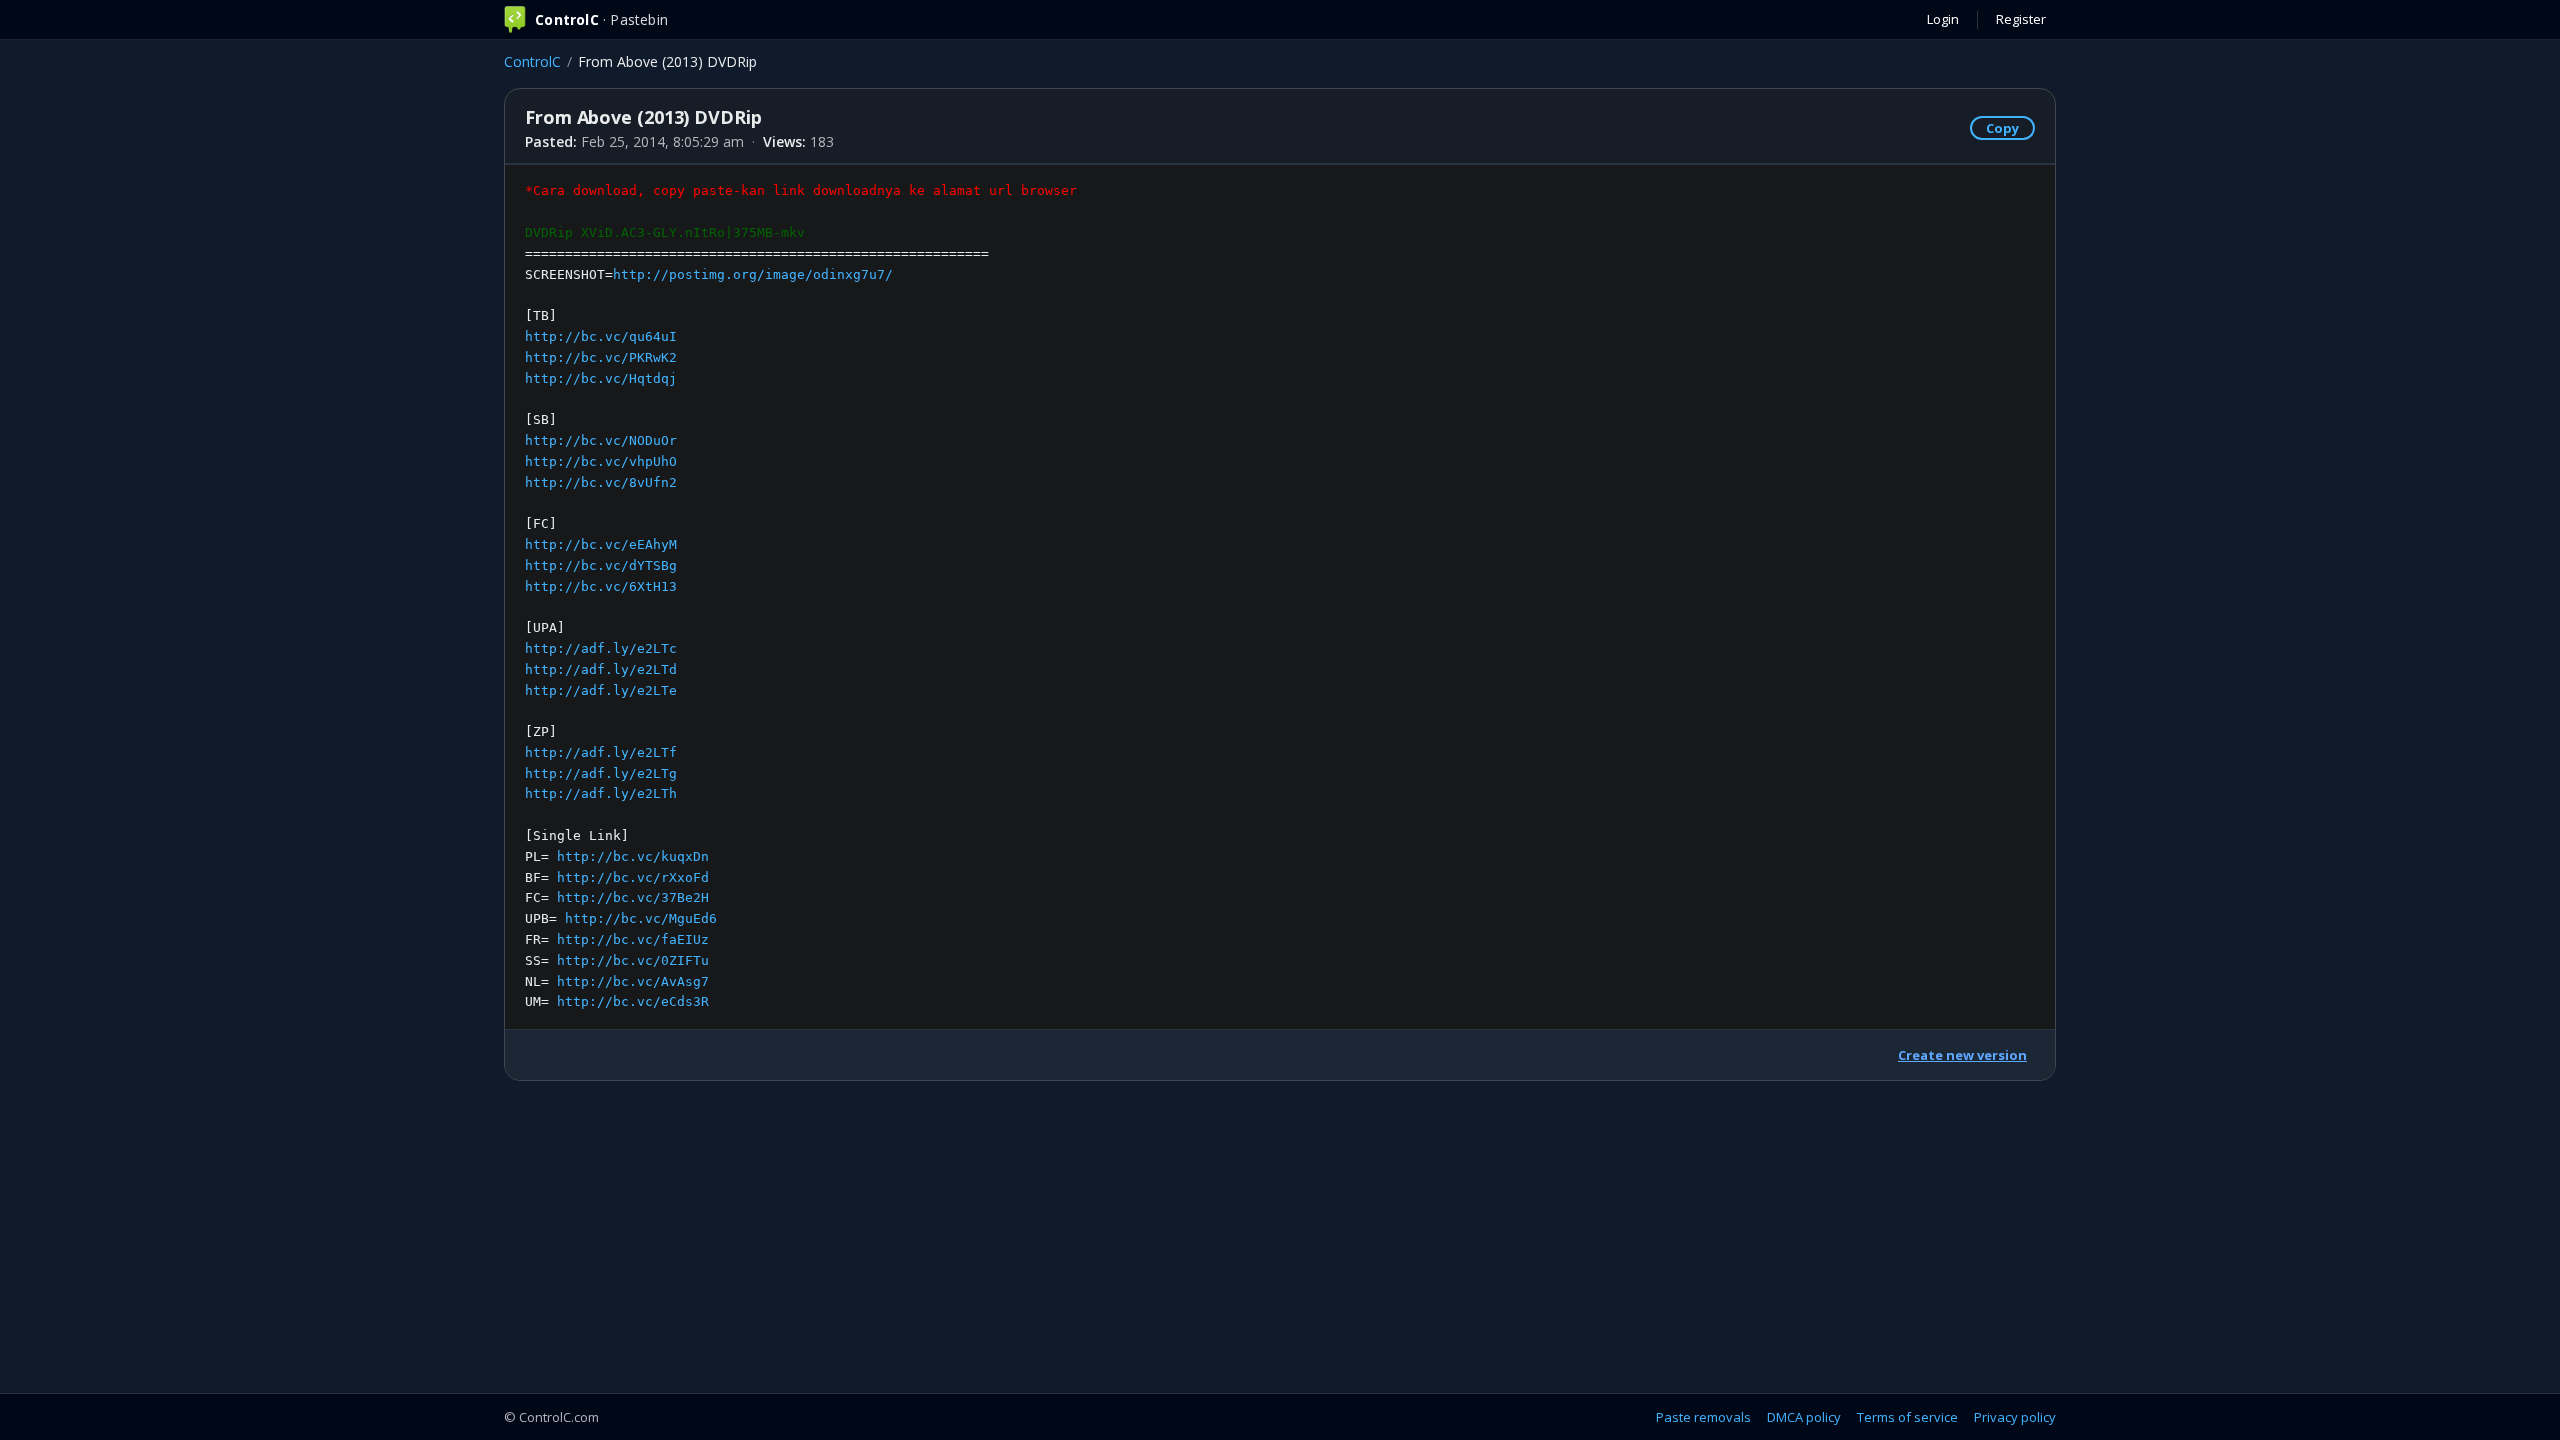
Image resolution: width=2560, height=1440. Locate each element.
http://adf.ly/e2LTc (601, 648)
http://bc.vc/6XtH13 (601, 586)
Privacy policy (2015, 1417)
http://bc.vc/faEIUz (633, 939)
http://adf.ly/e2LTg (601, 773)
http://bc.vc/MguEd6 (641, 918)
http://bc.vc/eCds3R (633, 1001)
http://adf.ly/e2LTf (601, 752)
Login (1943, 19)
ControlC (532, 61)
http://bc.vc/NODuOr (601, 440)
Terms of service (1907, 1417)
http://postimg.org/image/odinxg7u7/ (753, 274)
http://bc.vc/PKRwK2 (601, 357)
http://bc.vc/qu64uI (601, 336)
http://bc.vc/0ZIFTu (633, 960)
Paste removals (1703, 1417)
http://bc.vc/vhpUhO (601, 461)
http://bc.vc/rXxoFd (633, 877)
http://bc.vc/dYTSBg (601, 565)
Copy (2002, 128)
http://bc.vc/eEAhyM (601, 544)
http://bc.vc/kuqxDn (633, 856)
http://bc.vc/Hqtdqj (601, 378)
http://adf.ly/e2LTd (601, 669)
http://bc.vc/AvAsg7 (633, 981)
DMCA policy (1804, 1417)
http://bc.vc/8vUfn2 (601, 482)
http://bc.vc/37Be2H (633, 897)
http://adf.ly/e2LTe (601, 690)
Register (2021, 19)
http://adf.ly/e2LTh (601, 793)
